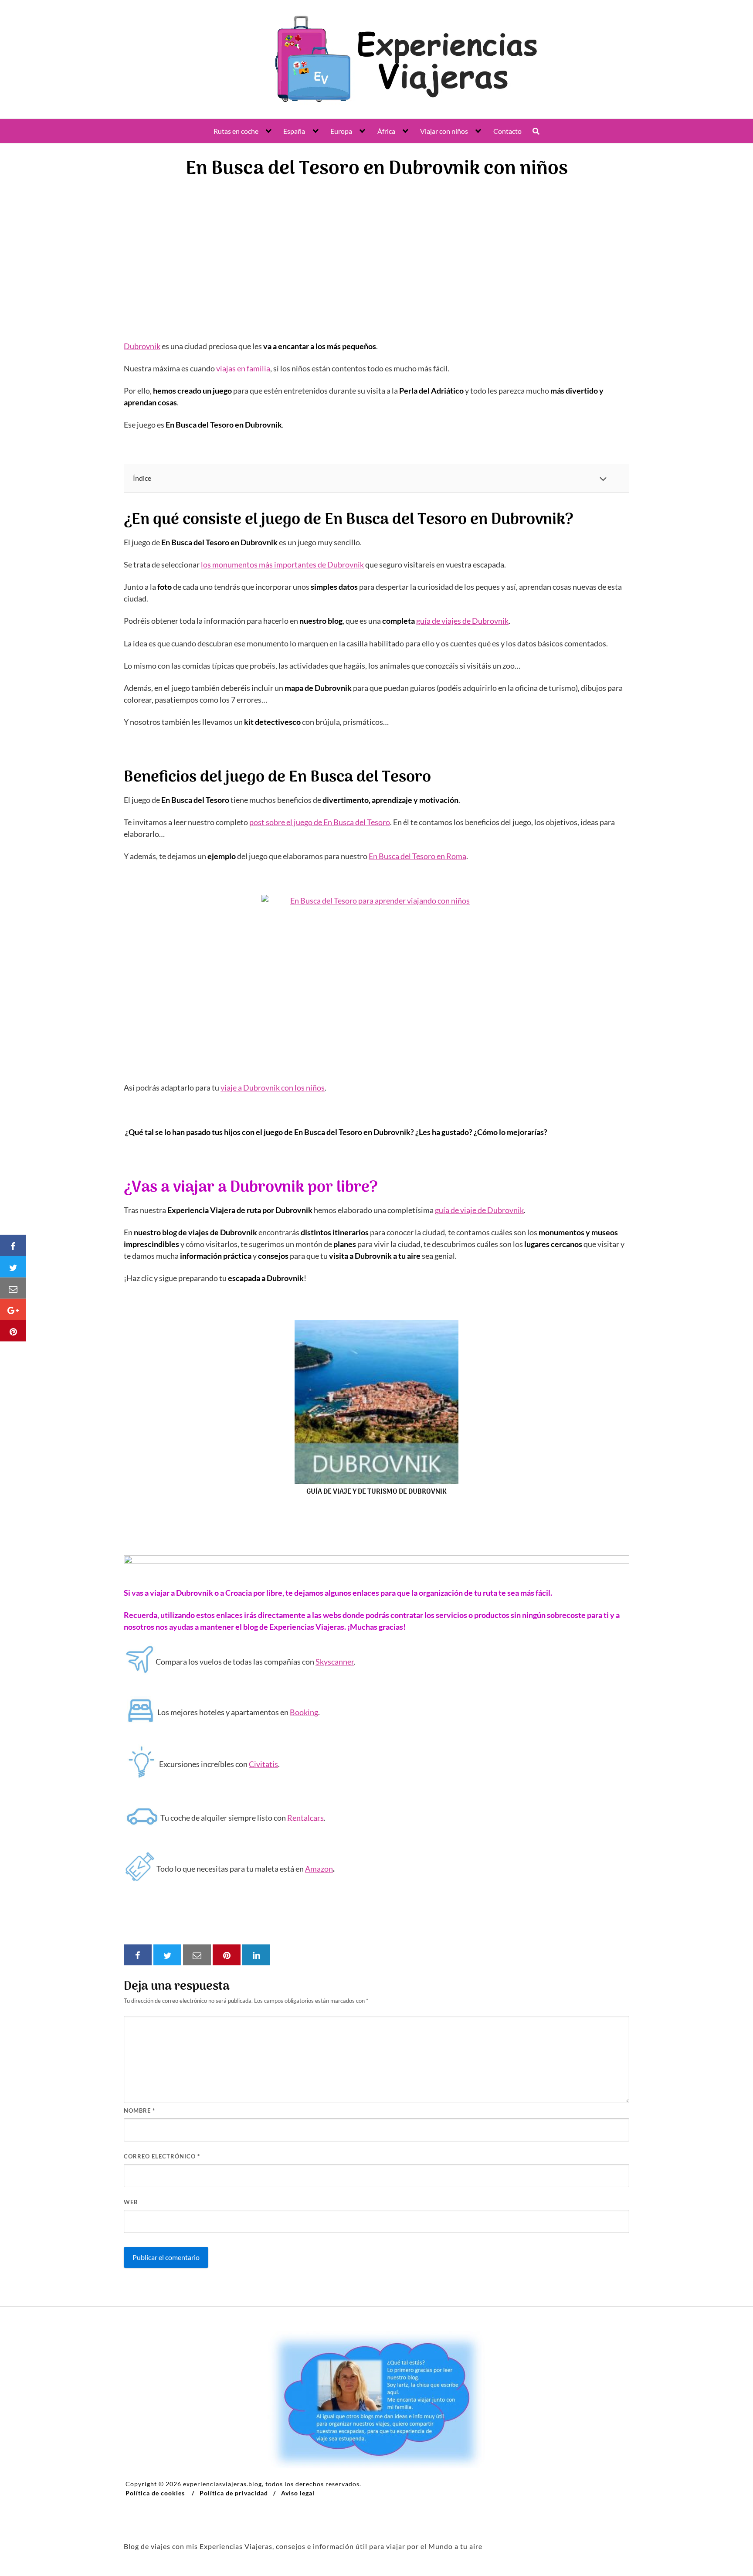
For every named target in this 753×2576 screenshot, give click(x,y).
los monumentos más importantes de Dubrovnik (282, 564)
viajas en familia (243, 368)
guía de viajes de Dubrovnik (462, 621)
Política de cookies (155, 2493)
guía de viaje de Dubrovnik (479, 1210)
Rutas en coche (236, 131)
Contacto (507, 131)
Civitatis (263, 1764)
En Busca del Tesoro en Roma (417, 856)
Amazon (319, 1869)
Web (131, 2202)
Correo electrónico (162, 2156)
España (294, 131)
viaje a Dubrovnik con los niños (273, 1087)
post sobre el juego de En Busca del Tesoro (320, 822)
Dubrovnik (142, 346)
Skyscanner (335, 1662)
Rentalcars (305, 1817)
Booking (304, 1712)
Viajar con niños (444, 131)
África (386, 131)
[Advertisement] (376, 254)
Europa (341, 131)
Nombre (139, 2110)
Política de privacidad (234, 2493)
